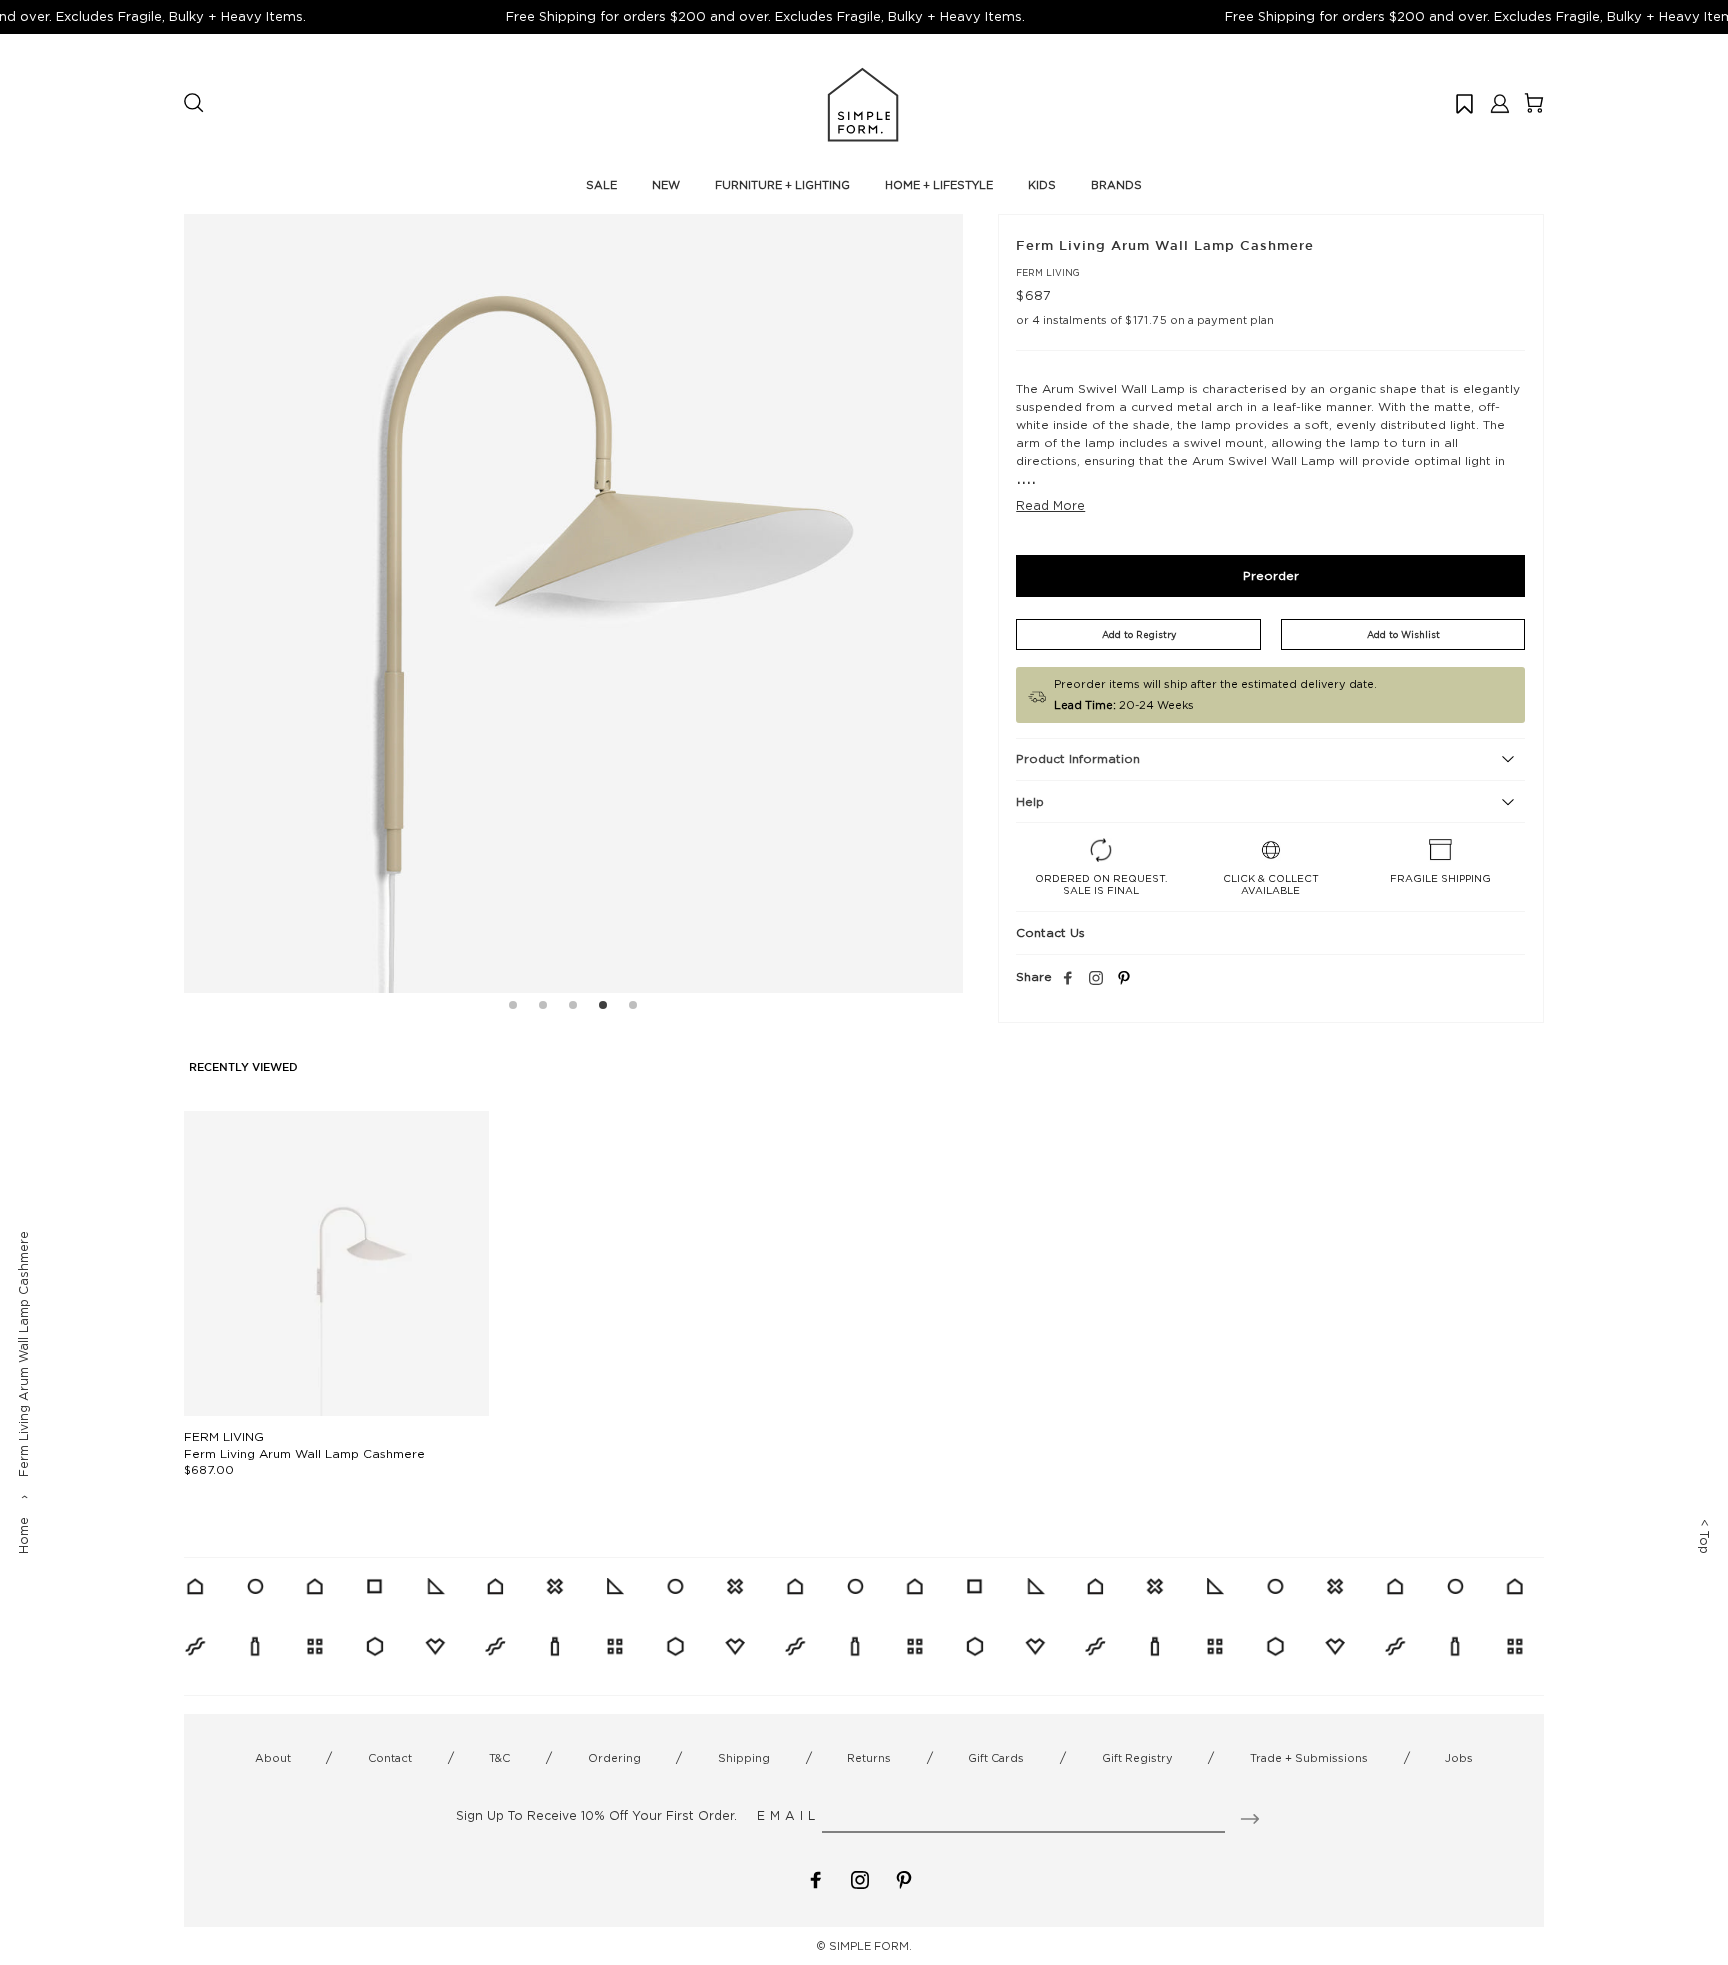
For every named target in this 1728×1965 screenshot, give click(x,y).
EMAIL (788, 1815)
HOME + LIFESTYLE (939, 185)
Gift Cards (996, 1758)
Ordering (614, 1758)
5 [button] (633, 1008)
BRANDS (1116, 185)
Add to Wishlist (1403, 634)
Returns (869, 1758)
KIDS (1042, 185)
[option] (573, 603)
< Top (1704, 1536)
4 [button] (603, 1008)
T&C (499, 1758)
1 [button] (513, 1008)
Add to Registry (1139, 634)
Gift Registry (1137, 1758)
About (273, 1758)
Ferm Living (1048, 272)
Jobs (1459, 1758)
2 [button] (543, 1008)
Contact (390, 1758)
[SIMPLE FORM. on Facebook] (816, 1878)
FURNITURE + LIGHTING (782, 185)
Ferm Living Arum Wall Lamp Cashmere (304, 1453)
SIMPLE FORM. (870, 1946)
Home (23, 1535)
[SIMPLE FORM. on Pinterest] (904, 1878)
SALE (601, 185)
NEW (666, 185)
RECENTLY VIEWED (243, 1068)
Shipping (744, 1758)
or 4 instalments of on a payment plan (1145, 320)
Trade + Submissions (1309, 1758)
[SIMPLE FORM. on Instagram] (1096, 979)
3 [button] (573, 1008)
